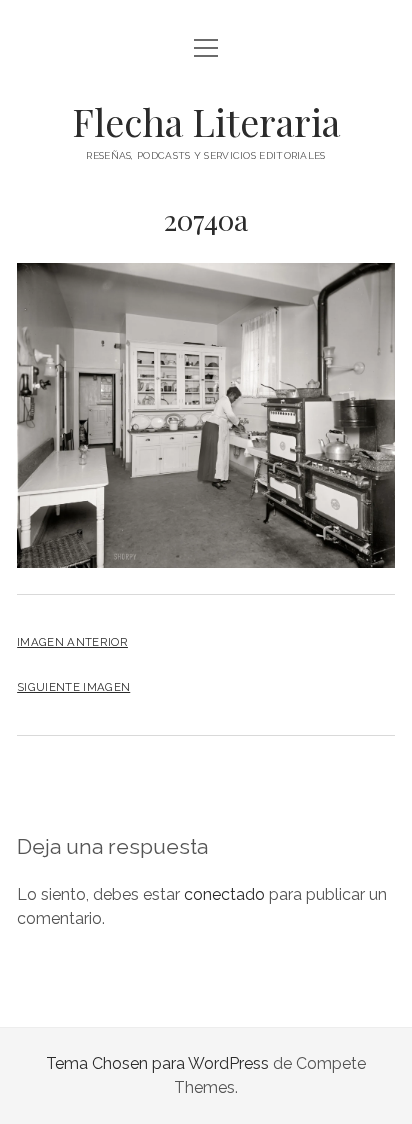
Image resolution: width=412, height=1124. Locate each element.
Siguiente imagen (73, 687)
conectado (224, 894)
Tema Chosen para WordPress (157, 1063)
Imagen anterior (72, 642)
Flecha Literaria (206, 121)
